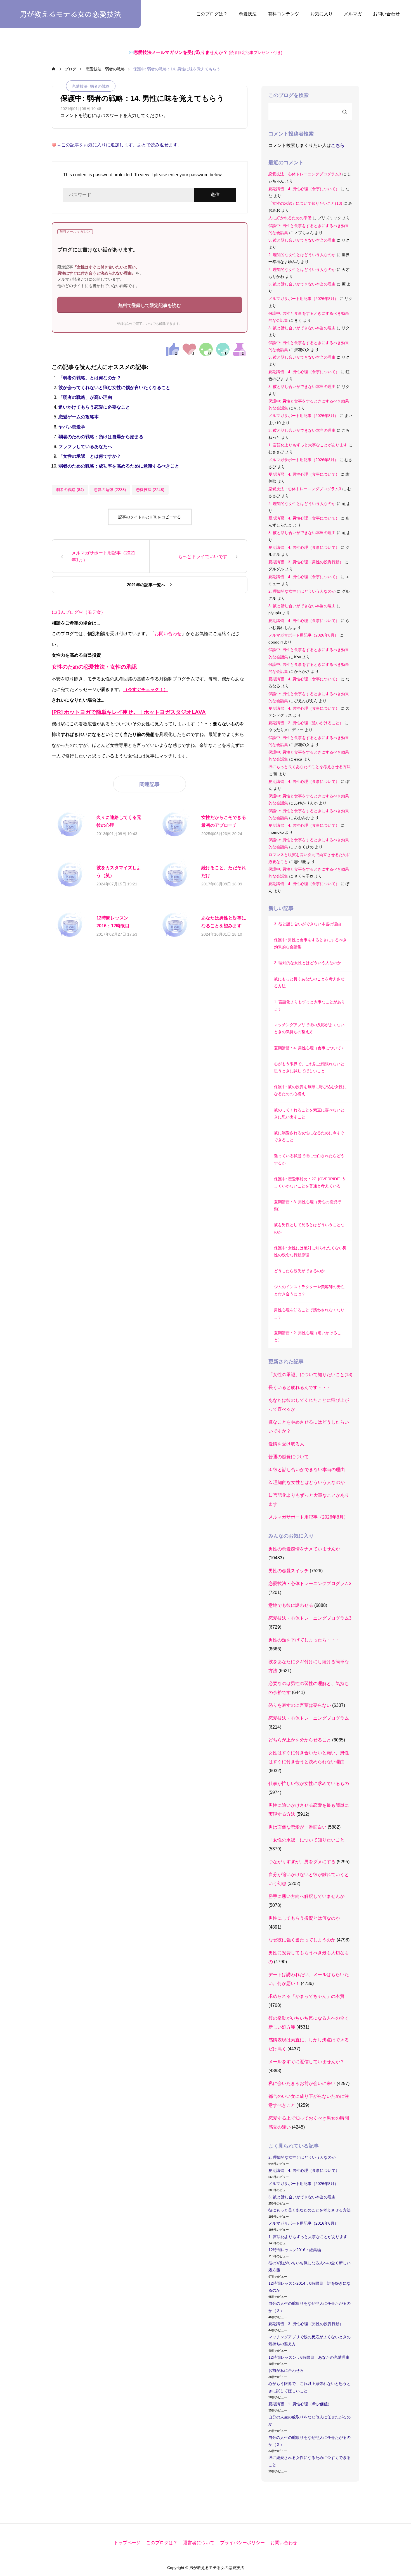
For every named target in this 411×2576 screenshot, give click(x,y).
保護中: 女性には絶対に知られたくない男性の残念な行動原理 (310, 1251)
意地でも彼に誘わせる (291, 1605)
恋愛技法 (248, 14)
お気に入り (322, 14)
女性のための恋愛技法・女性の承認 (94, 667)
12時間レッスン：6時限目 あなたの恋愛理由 (309, 2357)
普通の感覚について (289, 1457)
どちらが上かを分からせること (300, 1740)
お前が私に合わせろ (286, 2370)
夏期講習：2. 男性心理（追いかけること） (306, 723)
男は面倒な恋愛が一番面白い (297, 1827)
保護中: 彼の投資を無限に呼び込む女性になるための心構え (310, 1090)
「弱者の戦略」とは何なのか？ (90, 378)
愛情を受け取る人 (286, 1444)
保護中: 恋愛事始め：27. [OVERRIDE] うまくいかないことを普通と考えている (310, 1182)
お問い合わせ (386, 14)
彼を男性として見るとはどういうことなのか (309, 1228)
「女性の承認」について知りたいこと (306, 1840)
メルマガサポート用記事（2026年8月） (303, 299)
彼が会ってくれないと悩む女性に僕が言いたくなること (114, 388)
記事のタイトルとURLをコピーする (150, 517)
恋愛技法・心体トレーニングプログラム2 (310, 1584)
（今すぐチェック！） (146, 689)
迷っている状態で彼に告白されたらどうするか (309, 1159)
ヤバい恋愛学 (72, 427)
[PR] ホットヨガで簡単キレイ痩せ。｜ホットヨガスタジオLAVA (129, 712)
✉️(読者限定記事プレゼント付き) (206, 53)
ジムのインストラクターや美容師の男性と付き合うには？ (309, 1290)
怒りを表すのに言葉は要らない (300, 1705)
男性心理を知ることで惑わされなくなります (309, 1313)
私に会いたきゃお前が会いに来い (302, 2083)
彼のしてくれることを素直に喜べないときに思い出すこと (309, 1113)
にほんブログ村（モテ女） (79, 612)
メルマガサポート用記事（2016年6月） (303, 2223)
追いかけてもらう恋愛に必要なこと (94, 407)
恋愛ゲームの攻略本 (79, 417)
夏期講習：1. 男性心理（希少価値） (300, 2404)
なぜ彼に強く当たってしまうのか (302, 1940)
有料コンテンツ (284, 14)
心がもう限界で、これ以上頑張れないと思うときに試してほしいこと (309, 1067)
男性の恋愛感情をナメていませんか (304, 1549)
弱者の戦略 (100, 86)
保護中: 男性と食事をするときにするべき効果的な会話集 (310, 943)
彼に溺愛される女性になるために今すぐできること (309, 1136)
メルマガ (353, 14)
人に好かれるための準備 (290, 218)
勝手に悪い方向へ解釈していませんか (306, 1896)
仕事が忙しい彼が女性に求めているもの (309, 1783)
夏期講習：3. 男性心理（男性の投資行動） (306, 562)
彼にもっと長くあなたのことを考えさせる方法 (310, 767)
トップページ (127, 2543)
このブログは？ (212, 14)
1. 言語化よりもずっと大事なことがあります (308, 445)
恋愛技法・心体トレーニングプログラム (309, 1718)
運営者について (199, 2543)
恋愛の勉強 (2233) (110, 490)
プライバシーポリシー (242, 2543)
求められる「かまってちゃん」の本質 (306, 1996)
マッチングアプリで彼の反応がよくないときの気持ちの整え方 (309, 1028)
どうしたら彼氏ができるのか (299, 1271)
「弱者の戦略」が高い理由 (85, 397)
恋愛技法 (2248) (150, 490)
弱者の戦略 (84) (70, 490)
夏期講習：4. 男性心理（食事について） (304, 189)
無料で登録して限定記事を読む (150, 305)
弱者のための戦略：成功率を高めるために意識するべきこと (119, 466)
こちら (338, 145)
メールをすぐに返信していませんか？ (306, 2062)
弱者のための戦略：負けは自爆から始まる (101, 437)
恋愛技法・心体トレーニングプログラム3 (305, 174)
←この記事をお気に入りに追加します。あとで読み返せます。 (119, 145)
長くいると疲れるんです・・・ (300, 1387)
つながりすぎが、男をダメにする (302, 1862)
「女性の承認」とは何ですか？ (90, 456)
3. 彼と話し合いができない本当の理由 (302, 240)
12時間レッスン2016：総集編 (295, 2250)
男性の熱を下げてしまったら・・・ (304, 1640)
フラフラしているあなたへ (85, 446)
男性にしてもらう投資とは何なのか (304, 1918)
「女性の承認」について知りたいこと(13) (305, 203)
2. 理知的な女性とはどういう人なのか (302, 255)
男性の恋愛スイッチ (289, 1571)
